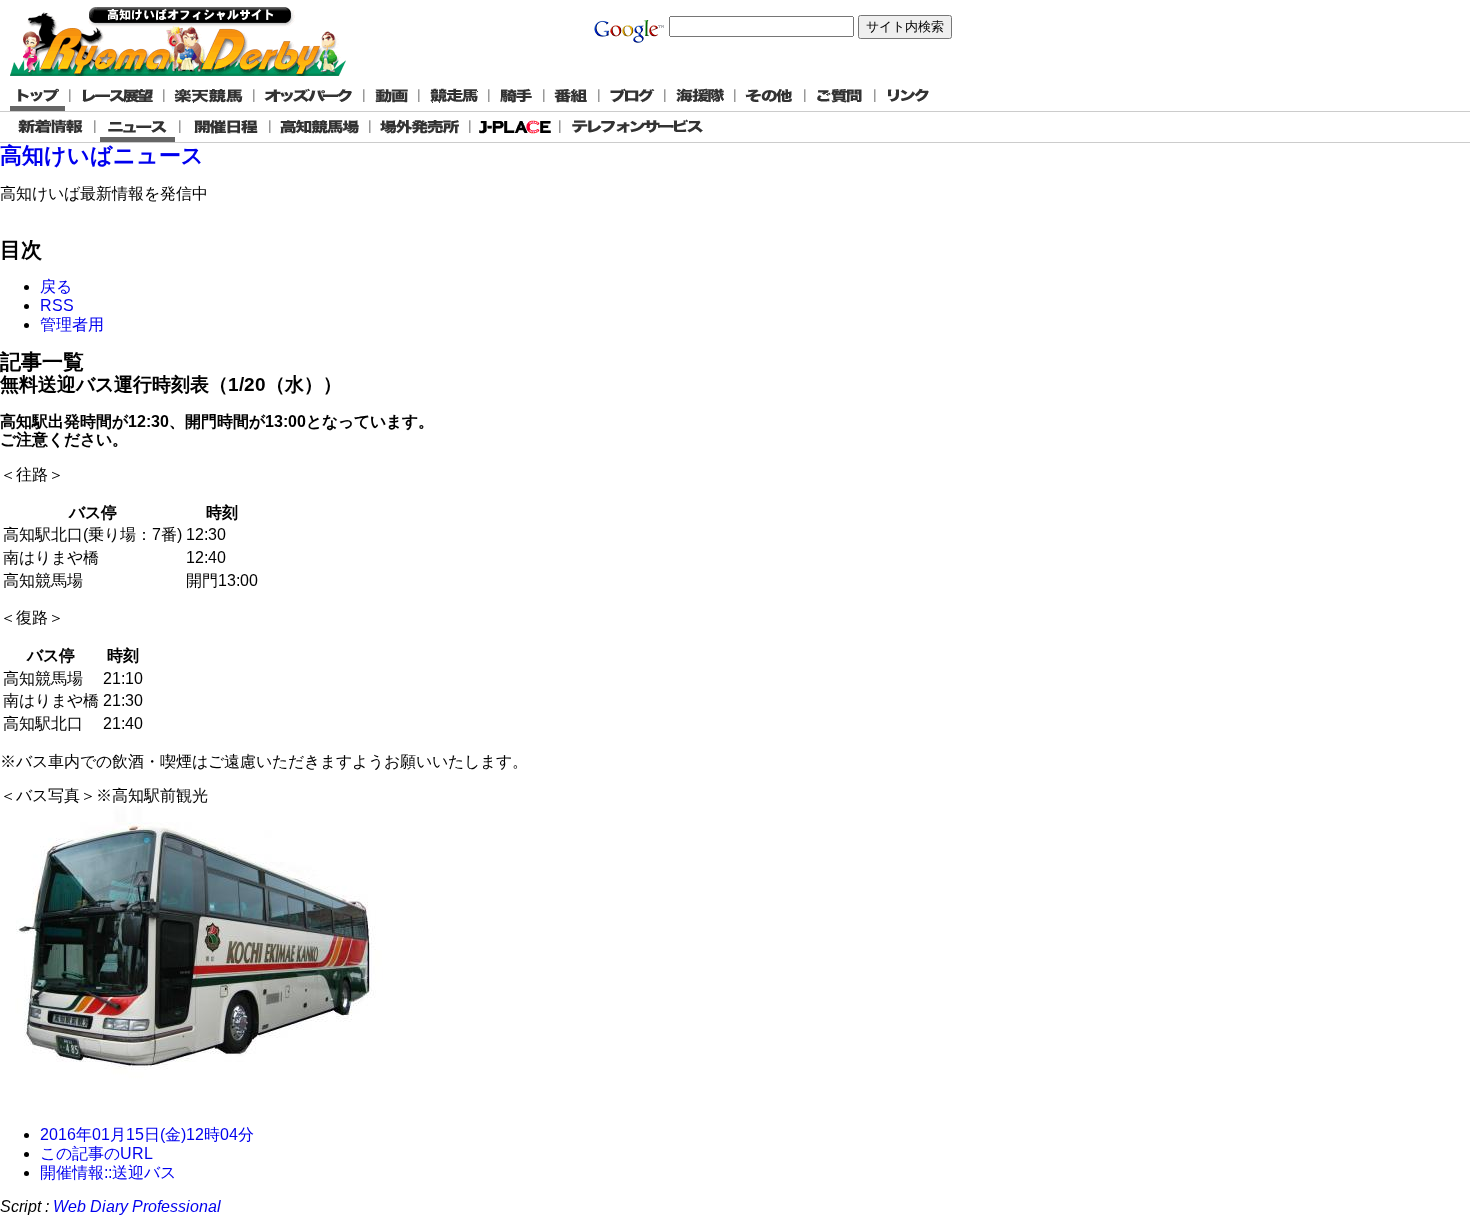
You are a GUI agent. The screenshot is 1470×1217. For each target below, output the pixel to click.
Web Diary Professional (137, 1206)
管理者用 (72, 324)
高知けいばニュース (102, 155)
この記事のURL (96, 1153)
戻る (56, 286)
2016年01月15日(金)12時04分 (147, 1134)
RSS (57, 305)
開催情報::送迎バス (108, 1172)
